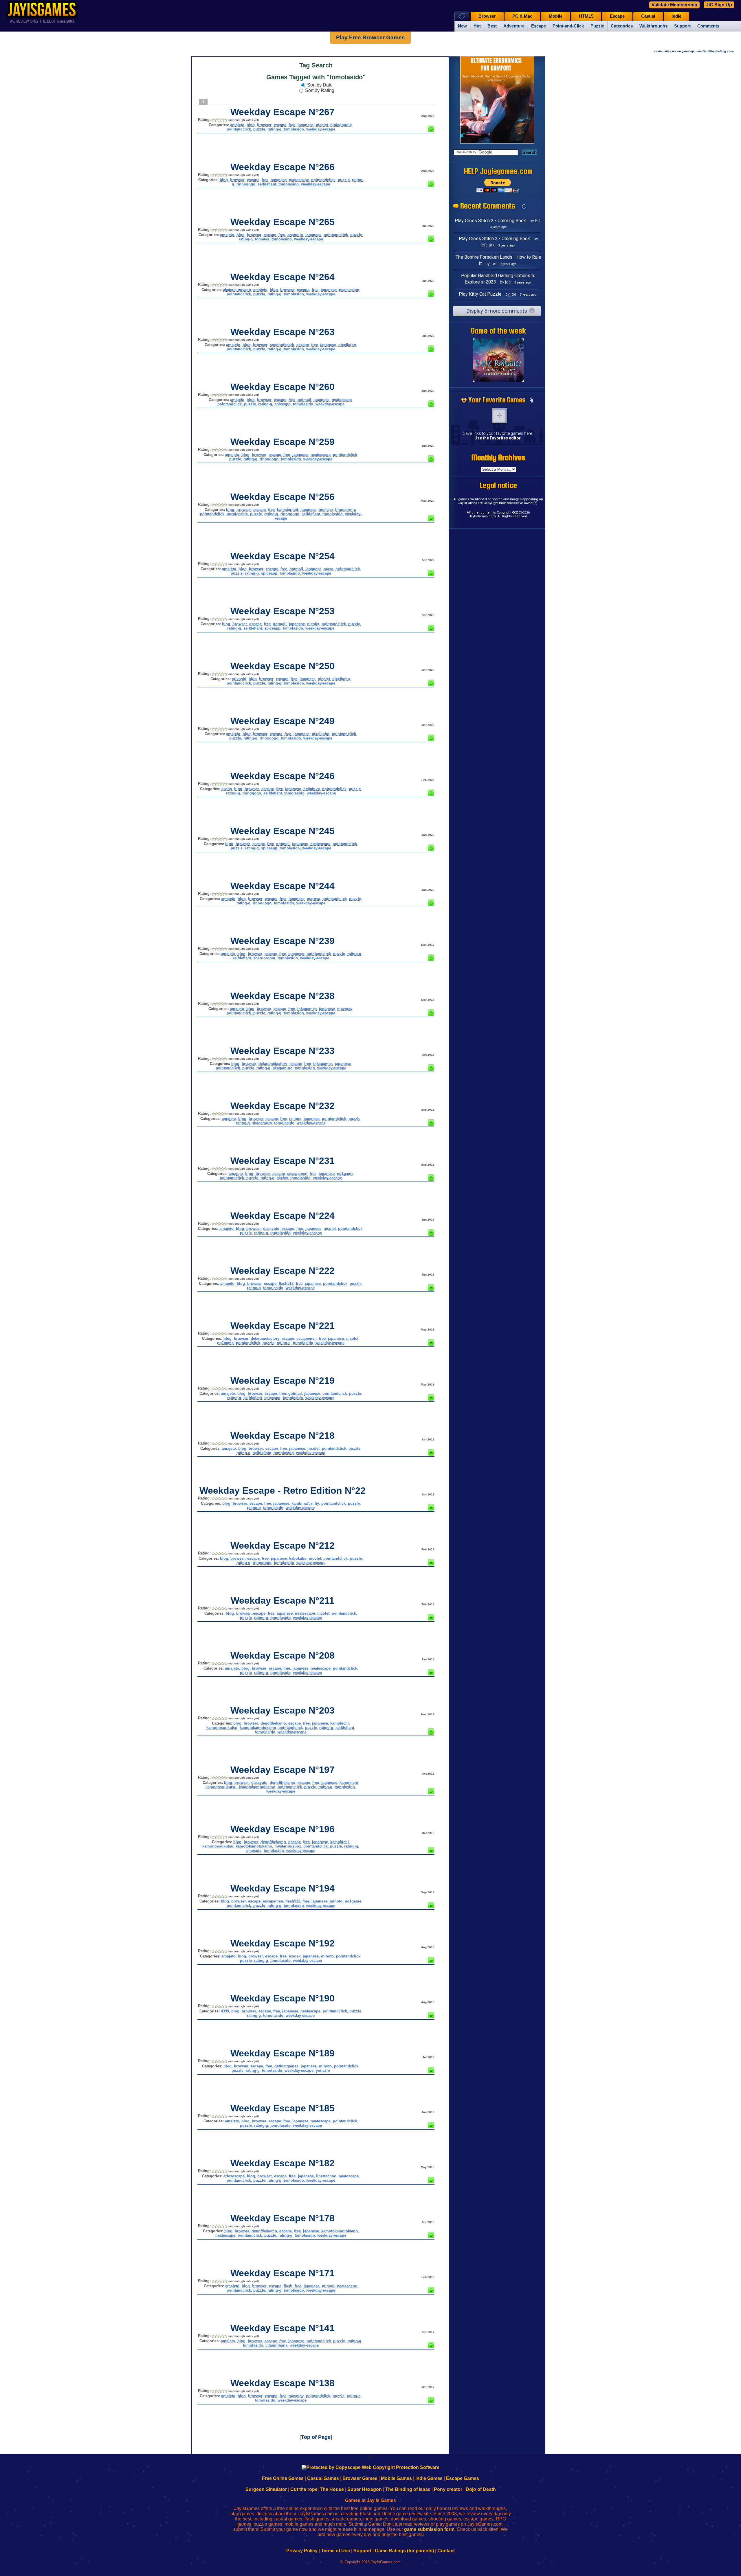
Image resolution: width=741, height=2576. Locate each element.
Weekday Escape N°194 (283, 1888)
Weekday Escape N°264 (283, 277)
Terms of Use (335, 2551)
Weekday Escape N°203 (283, 1710)
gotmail (304, 400)
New (462, 26)
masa (328, 569)
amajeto (237, 125)
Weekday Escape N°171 (283, 2273)
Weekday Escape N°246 (283, 776)
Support (682, 26)
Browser (487, 16)
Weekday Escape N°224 (283, 1216)
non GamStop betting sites (715, 51)
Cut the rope (304, 2489)
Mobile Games (396, 2478)
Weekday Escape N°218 (283, 1436)
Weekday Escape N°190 (283, 1998)
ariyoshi (239, 679)
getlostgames (286, 2066)
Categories (622, 26)
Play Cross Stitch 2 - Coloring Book (490, 221)
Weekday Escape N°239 (283, 941)
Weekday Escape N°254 (283, 556)
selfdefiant (267, 184)
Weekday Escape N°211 (283, 1600)
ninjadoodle (341, 125)
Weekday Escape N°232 (283, 1106)
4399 (225, 2011)
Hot (477, 26)
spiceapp (283, 404)
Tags (462, 16)
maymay (345, 1009)
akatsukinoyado (237, 290)
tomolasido (294, 129)
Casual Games (323, 2478)
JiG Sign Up (719, 5)
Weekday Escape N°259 (283, 442)
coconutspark (282, 345)
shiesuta (254, 1851)
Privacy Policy (302, 2551)
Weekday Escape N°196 (283, 1829)
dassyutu (271, 1229)
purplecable (237, 514)
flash (288, 2286)
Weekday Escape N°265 (283, 222)
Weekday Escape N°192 (283, 1943)
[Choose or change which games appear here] (531, 400)
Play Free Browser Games (370, 37)
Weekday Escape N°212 (283, 1545)
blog (251, 125)
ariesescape (234, 2176)
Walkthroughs (653, 26)
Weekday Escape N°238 (283, 996)
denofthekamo (273, 1723)
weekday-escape (321, 129)
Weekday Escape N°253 (283, 611)
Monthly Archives (498, 457)
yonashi (323, 2070)
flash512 (286, 1284)
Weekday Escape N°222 (283, 1271)
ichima (295, 1119)
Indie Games (429, 2478)
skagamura (283, 1068)
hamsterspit (288, 510)
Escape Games (463, 2478)
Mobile (556, 16)
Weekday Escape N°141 (283, 2328)
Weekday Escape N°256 (283, 497)
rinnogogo (246, 184)
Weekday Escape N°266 (283, 167)
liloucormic (345, 510)
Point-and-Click (568, 26)
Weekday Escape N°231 (283, 1161)
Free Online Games (283, 2478)
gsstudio (295, 235)
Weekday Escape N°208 (283, 1655)
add (499, 416)
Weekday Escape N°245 (283, 831)
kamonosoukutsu (222, 1728)
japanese (306, 125)
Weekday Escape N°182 (283, 2163)
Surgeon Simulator (266, 2489)
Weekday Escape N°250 (283, 666)
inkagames (307, 1009)
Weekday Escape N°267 (283, 112)
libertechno (326, 2176)
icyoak (295, 1956)
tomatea (262, 239)
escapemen (297, 1174)
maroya (313, 899)
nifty (315, 1503)
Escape (539, 26)
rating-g (274, 129)
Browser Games (360, 2478)
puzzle (259, 129)
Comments (708, 26)
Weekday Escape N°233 (283, 1051)
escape (280, 125)
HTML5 (586, 16)
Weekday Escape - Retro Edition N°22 (283, 1491)
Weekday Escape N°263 (283, 332)
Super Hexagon (365, 2489)
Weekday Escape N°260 (283, 387)
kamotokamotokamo (258, 1728)
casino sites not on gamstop (674, 51)
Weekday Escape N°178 (283, 2218)
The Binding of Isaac (408, 2489)
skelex (282, 1178)
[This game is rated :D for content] (431, 130)
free (292, 125)
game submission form (429, 2529)
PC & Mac (522, 16)
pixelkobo (347, 345)
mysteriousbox (288, 1846)
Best (492, 26)
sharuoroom (264, 958)
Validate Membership (674, 5)
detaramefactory (273, 1064)
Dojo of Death (481, 2489)
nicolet (322, 125)
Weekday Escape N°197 (283, 1770)
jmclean (326, 510)
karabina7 (300, 1503)
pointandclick (239, 129)
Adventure (514, 26)
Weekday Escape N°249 (283, 721)
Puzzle (597, 26)
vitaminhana (276, 2345)
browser (264, 125)
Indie (676, 16)
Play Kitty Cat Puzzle (480, 294)
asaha (227, 789)
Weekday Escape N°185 (283, 2108)
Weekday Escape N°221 (283, 1326)
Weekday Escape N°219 (283, 1381)
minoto (336, 1901)
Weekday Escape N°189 (283, 2053)
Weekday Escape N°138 (283, 2383)
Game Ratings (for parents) (404, 2551)
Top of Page (316, 2437)
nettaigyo (312, 789)
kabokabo (298, 1558)
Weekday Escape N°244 (283, 886)
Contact (446, 2551)
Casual (648, 16)
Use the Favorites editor (498, 438)
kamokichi (340, 1723)
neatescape (299, 180)
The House (332, 2489)
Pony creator (448, 2489)
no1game (345, 1174)
